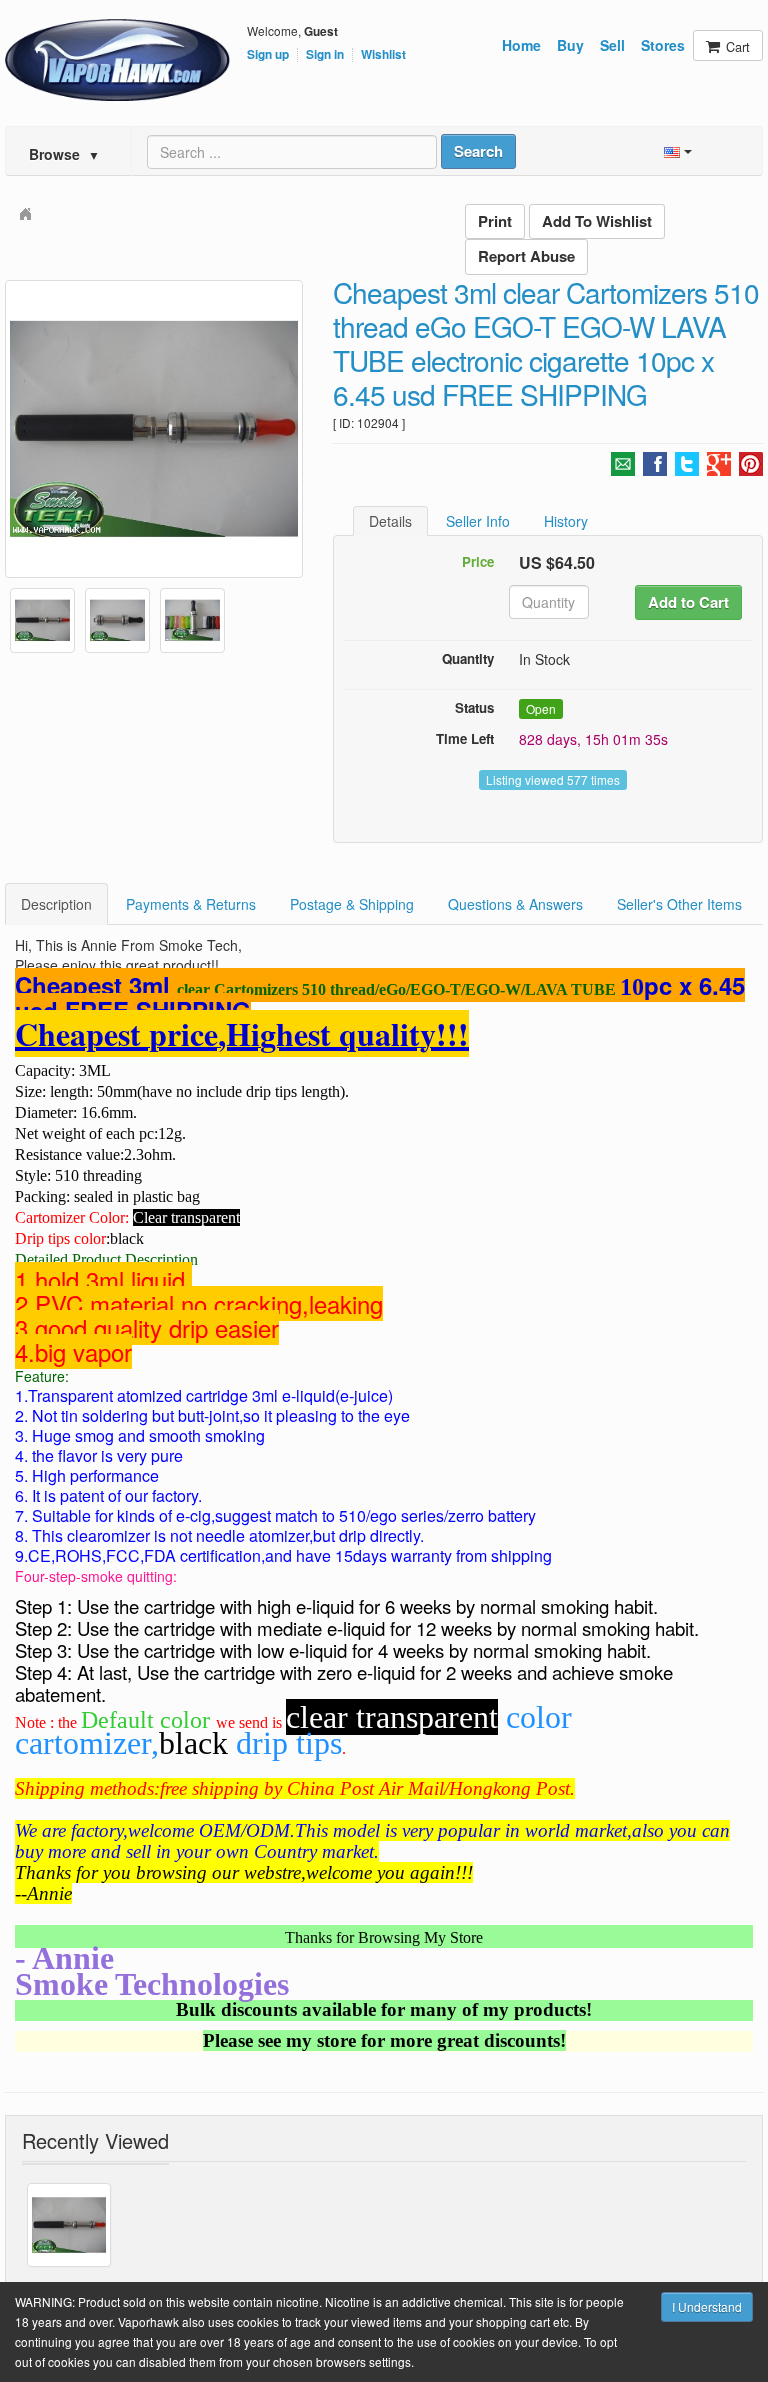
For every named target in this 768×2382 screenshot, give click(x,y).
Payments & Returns (191, 904)
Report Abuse (526, 256)
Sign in (325, 55)
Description (56, 904)
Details (390, 521)
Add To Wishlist (597, 221)
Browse (64, 154)
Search (478, 151)
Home (521, 45)
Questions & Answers (515, 904)
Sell (612, 45)
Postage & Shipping (352, 904)
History (566, 521)
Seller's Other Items (679, 904)
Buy (570, 45)
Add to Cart (688, 602)
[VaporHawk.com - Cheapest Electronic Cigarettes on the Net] (117, 60)
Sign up (268, 55)
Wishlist (383, 55)
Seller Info (478, 521)
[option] (154, 429)
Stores (663, 45)
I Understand (707, 2306)
